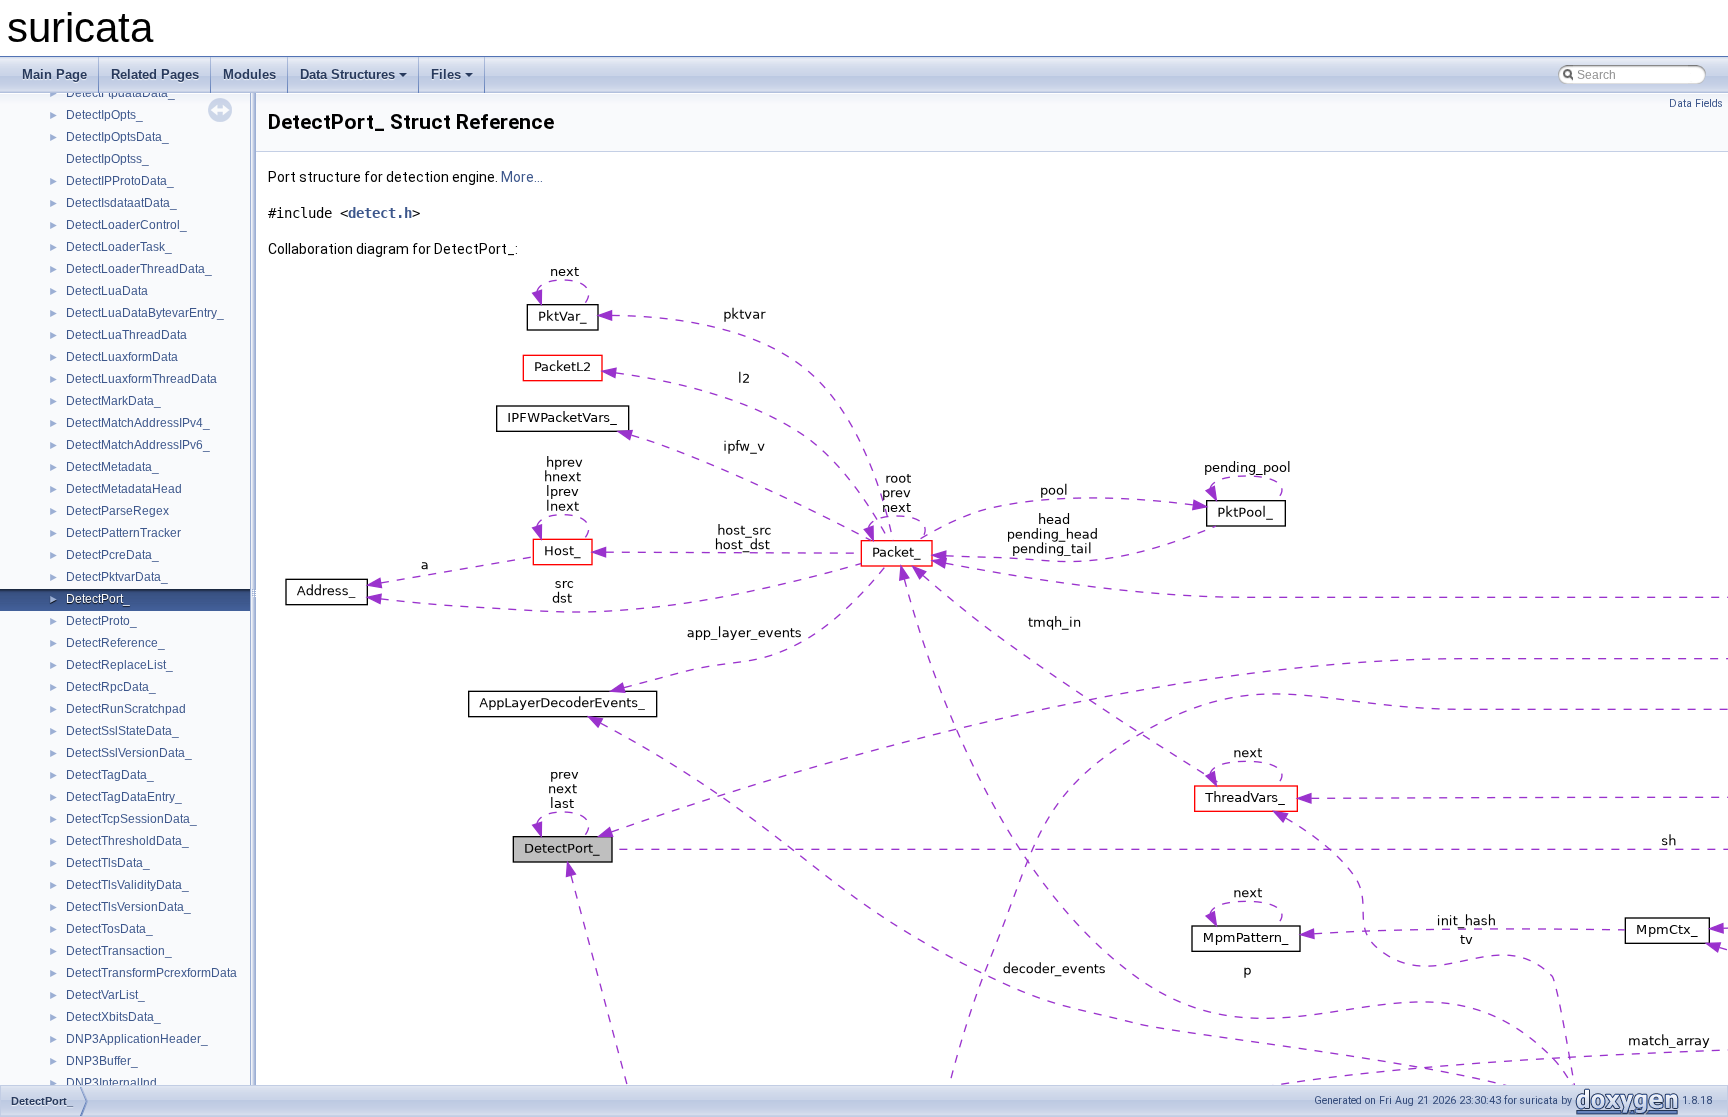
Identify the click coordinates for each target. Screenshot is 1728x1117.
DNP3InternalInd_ (115, 1083)
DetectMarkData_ (113, 401)
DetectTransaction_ (119, 951)
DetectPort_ (98, 599)
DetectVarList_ (105, 995)
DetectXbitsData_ (113, 1017)
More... (522, 177)
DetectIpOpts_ (104, 115)
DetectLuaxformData (122, 357)
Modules (249, 74)
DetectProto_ (101, 621)
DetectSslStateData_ (122, 731)
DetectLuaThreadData (126, 335)
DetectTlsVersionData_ (128, 907)
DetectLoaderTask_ (119, 247)
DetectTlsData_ (108, 863)
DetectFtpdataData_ (120, 93)
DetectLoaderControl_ (126, 225)
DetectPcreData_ (112, 555)
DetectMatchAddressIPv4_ (138, 423)
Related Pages (155, 74)
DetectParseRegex (117, 511)
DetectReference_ (115, 643)
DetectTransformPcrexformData (151, 973)
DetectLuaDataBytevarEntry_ (145, 313)
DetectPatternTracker (123, 533)
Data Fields (1696, 103)
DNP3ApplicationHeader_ (137, 1039)
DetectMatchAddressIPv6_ (138, 445)
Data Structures (347, 74)
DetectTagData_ (110, 775)
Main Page (54, 74)
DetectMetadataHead (124, 489)
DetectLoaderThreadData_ (139, 269)
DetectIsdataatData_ (121, 203)
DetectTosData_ (109, 929)
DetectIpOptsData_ (117, 137)
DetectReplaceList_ (119, 665)
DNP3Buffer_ (102, 1061)
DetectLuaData (107, 291)
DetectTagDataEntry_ (124, 797)
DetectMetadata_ (112, 467)
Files (446, 74)
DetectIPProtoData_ (120, 181)
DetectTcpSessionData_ (131, 819)
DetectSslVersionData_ (129, 753)
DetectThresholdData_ (127, 841)
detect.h (380, 213)
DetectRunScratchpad (126, 709)
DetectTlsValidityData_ (127, 885)
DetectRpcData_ (111, 687)
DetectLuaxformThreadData (141, 379)
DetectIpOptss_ (107, 159)
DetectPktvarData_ (117, 577)
